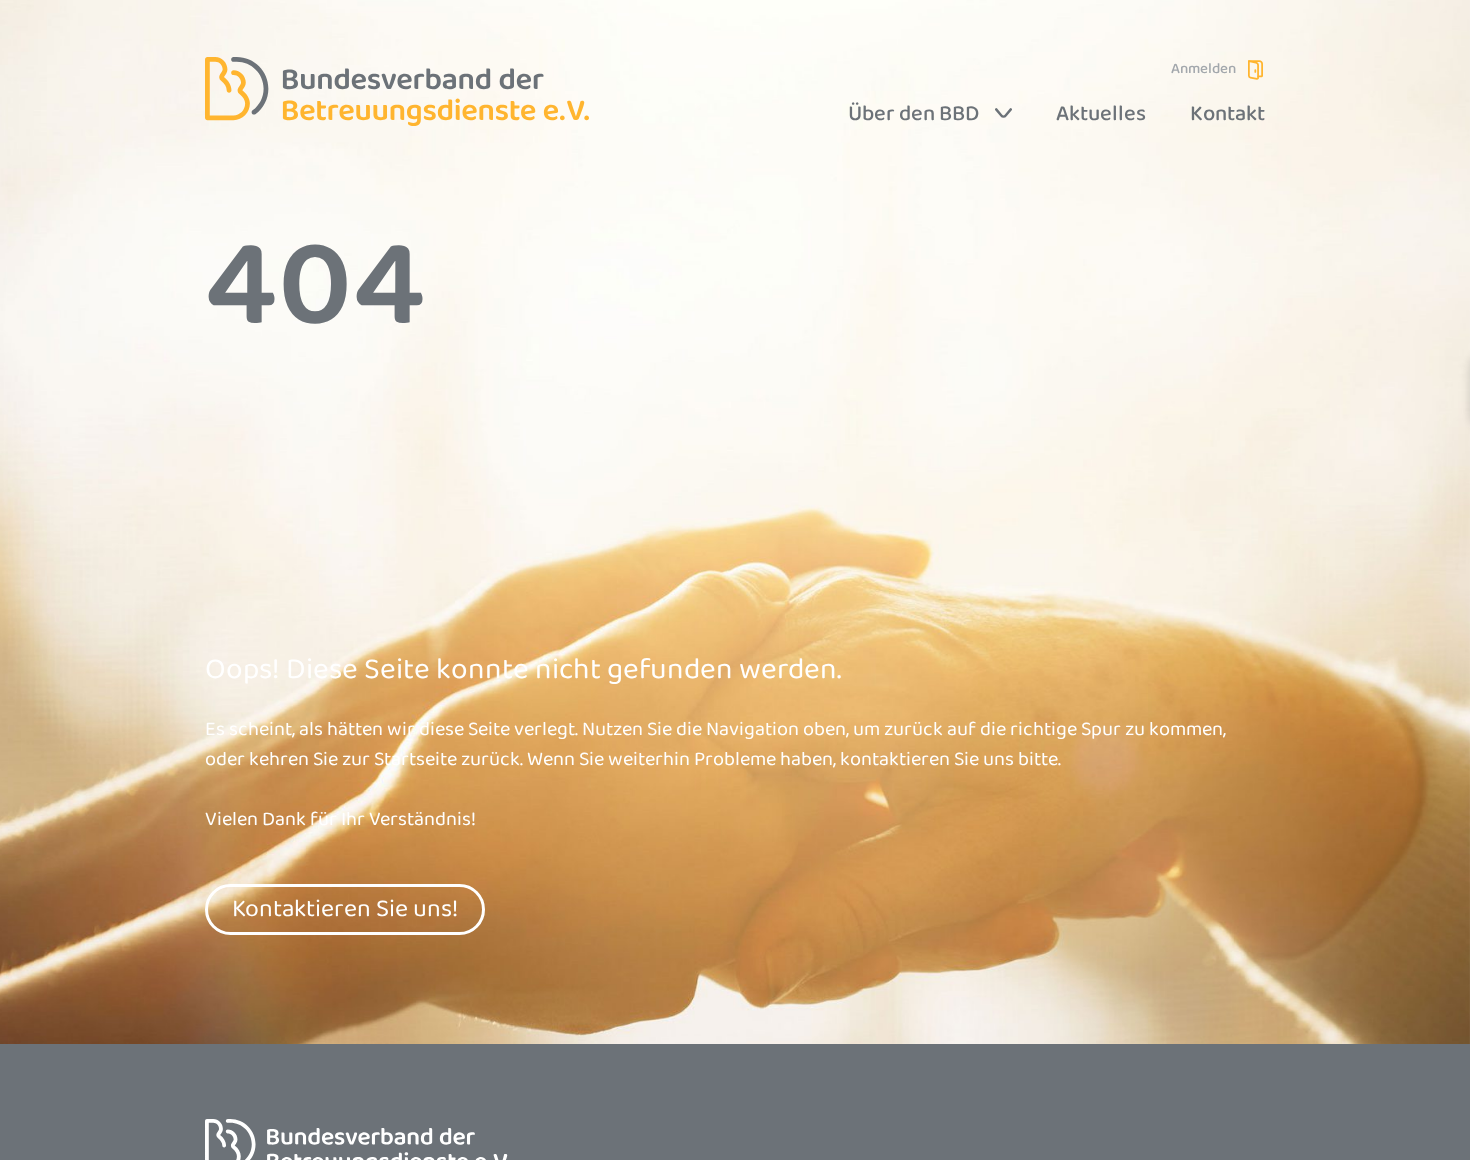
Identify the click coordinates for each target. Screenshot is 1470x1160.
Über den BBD (913, 114)
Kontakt (1227, 114)
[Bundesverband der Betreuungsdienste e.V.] (397, 91)
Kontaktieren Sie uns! (345, 909)
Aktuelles (1101, 114)
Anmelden (1203, 69)
